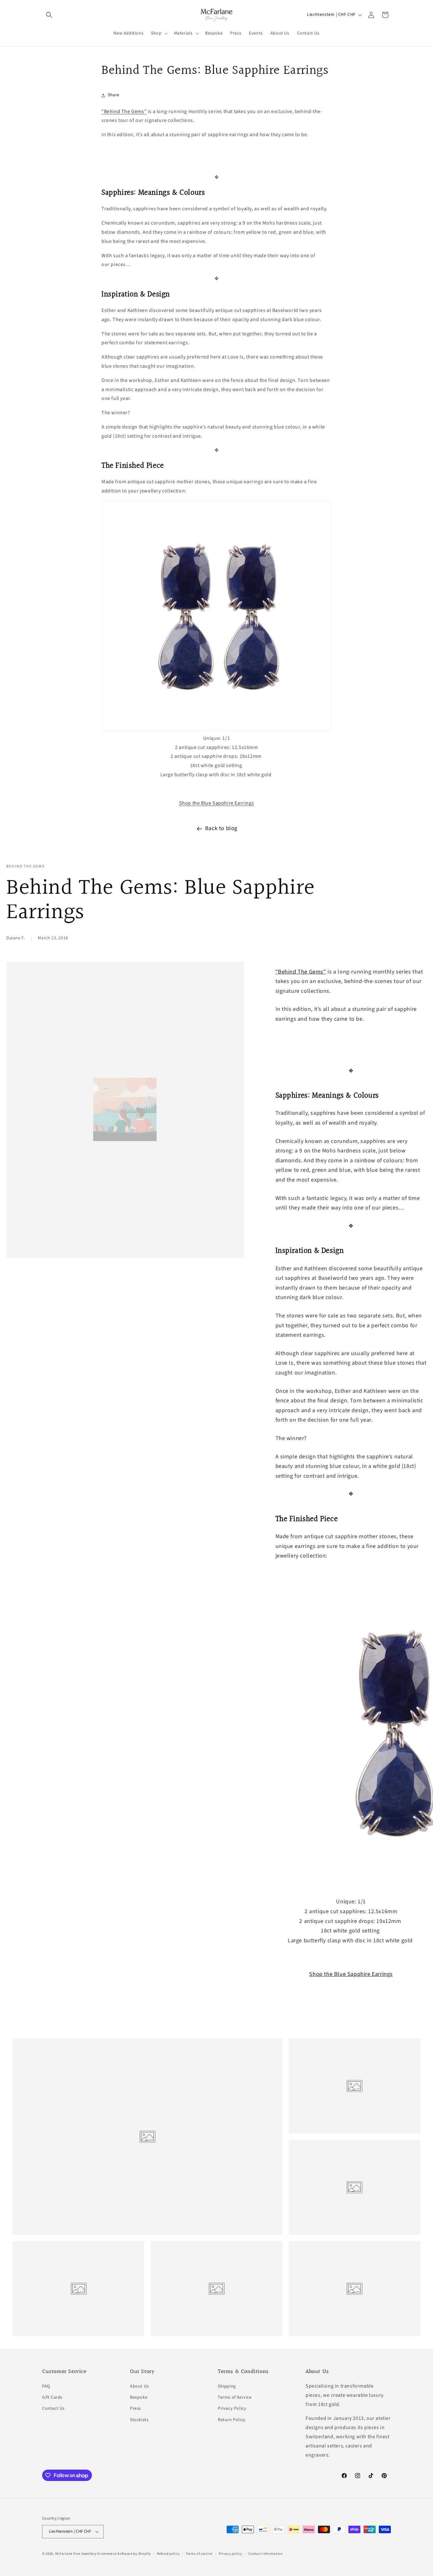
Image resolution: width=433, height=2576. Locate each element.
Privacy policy (230, 2554)
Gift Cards (52, 2397)
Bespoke (139, 2397)
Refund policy (168, 2554)
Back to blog (221, 828)
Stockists (139, 2420)
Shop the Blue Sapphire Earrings (217, 803)
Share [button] (114, 95)
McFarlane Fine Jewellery (76, 2554)
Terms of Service (235, 2397)
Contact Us (53, 2408)
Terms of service (199, 2554)
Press (136, 2408)
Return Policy (232, 2420)
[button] (49, 15)
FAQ (46, 2386)
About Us (139, 2386)
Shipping (227, 2386)
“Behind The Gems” (124, 111)
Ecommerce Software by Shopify (124, 2554)
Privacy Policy (232, 2408)
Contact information (265, 2554)
